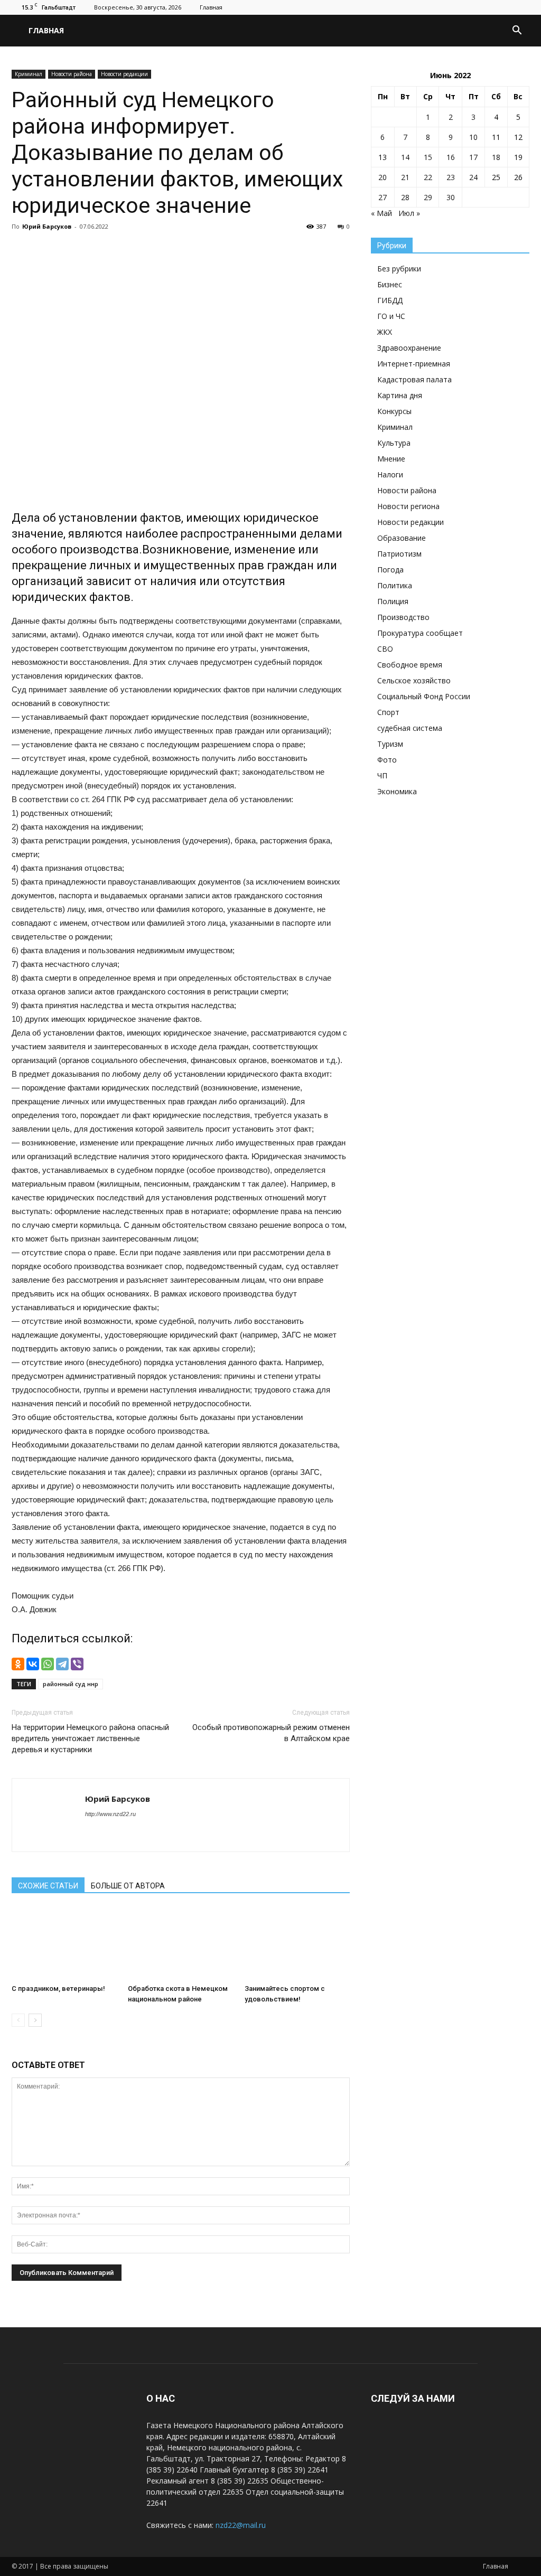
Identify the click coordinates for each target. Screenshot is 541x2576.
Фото (387, 760)
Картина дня (400, 395)
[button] (517, 31)
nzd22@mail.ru (241, 2525)
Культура (394, 443)
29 (428, 197)
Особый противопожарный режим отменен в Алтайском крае (271, 1733)
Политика (395, 585)
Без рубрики (399, 269)
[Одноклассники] (18, 1664)
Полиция (393, 601)
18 (496, 157)
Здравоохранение (409, 348)
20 (383, 177)
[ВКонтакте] (33, 1664)
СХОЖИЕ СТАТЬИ (48, 1886)
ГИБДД (390, 300)
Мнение (391, 459)
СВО (385, 649)
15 (428, 157)
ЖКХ (385, 332)
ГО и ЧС (391, 316)
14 (405, 157)
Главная (211, 7)
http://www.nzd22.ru (110, 1814)
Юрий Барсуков (47, 226)
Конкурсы (394, 411)
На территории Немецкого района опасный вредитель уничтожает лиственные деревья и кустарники (90, 1738)
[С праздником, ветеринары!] (64, 1944)
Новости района (72, 74)
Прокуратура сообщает (420, 633)
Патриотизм (399, 554)
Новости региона (408, 506)
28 (405, 197)
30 (451, 197)
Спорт (388, 712)
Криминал (29, 74)
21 (405, 177)
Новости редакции (124, 74)
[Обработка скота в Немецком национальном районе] (180, 1944)
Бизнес (390, 284)
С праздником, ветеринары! (58, 1989)
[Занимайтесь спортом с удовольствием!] (297, 1944)
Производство (403, 617)
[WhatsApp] (48, 1664)
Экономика (397, 791)
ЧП (382, 775)
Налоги (390, 474)
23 (451, 177)
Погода (390, 570)
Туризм (390, 744)
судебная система (410, 728)
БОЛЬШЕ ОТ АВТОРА (128, 1886)
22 (428, 177)
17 (473, 157)
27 (383, 197)
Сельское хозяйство (414, 680)
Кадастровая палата (414, 379)
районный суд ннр (71, 1684)
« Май (381, 213)
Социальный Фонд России (424, 696)
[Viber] (77, 1664)
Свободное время (410, 665)
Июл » (409, 213)
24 (473, 177)
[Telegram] (62, 1664)
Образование (402, 538)
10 (473, 137)
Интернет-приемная (414, 364)
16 (451, 157)
